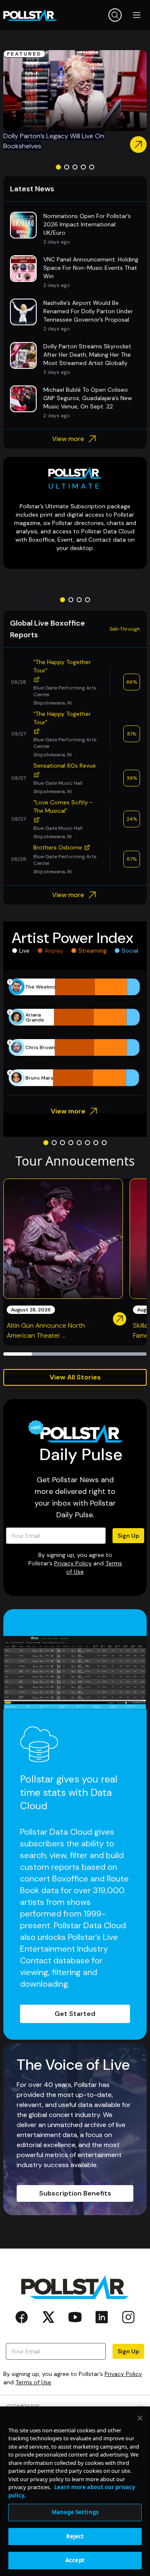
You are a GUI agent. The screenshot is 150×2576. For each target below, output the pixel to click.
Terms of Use (33, 2382)
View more (68, 439)
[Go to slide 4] (83, 167)
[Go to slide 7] (96, 1143)
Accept (75, 2560)
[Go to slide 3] (75, 167)
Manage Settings (75, 2512)
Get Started (75, 2014)
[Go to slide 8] (104, 1143)
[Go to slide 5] (92, 167)
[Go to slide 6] (87, 1143)
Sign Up (128, 1536)
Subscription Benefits (75, 2193)
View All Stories (75, 1377)
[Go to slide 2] (67, 167)
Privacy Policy (73, 1563)
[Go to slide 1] (58, 167)
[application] (75, 1032)
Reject (75, 2536)
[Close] (140, 2418)
